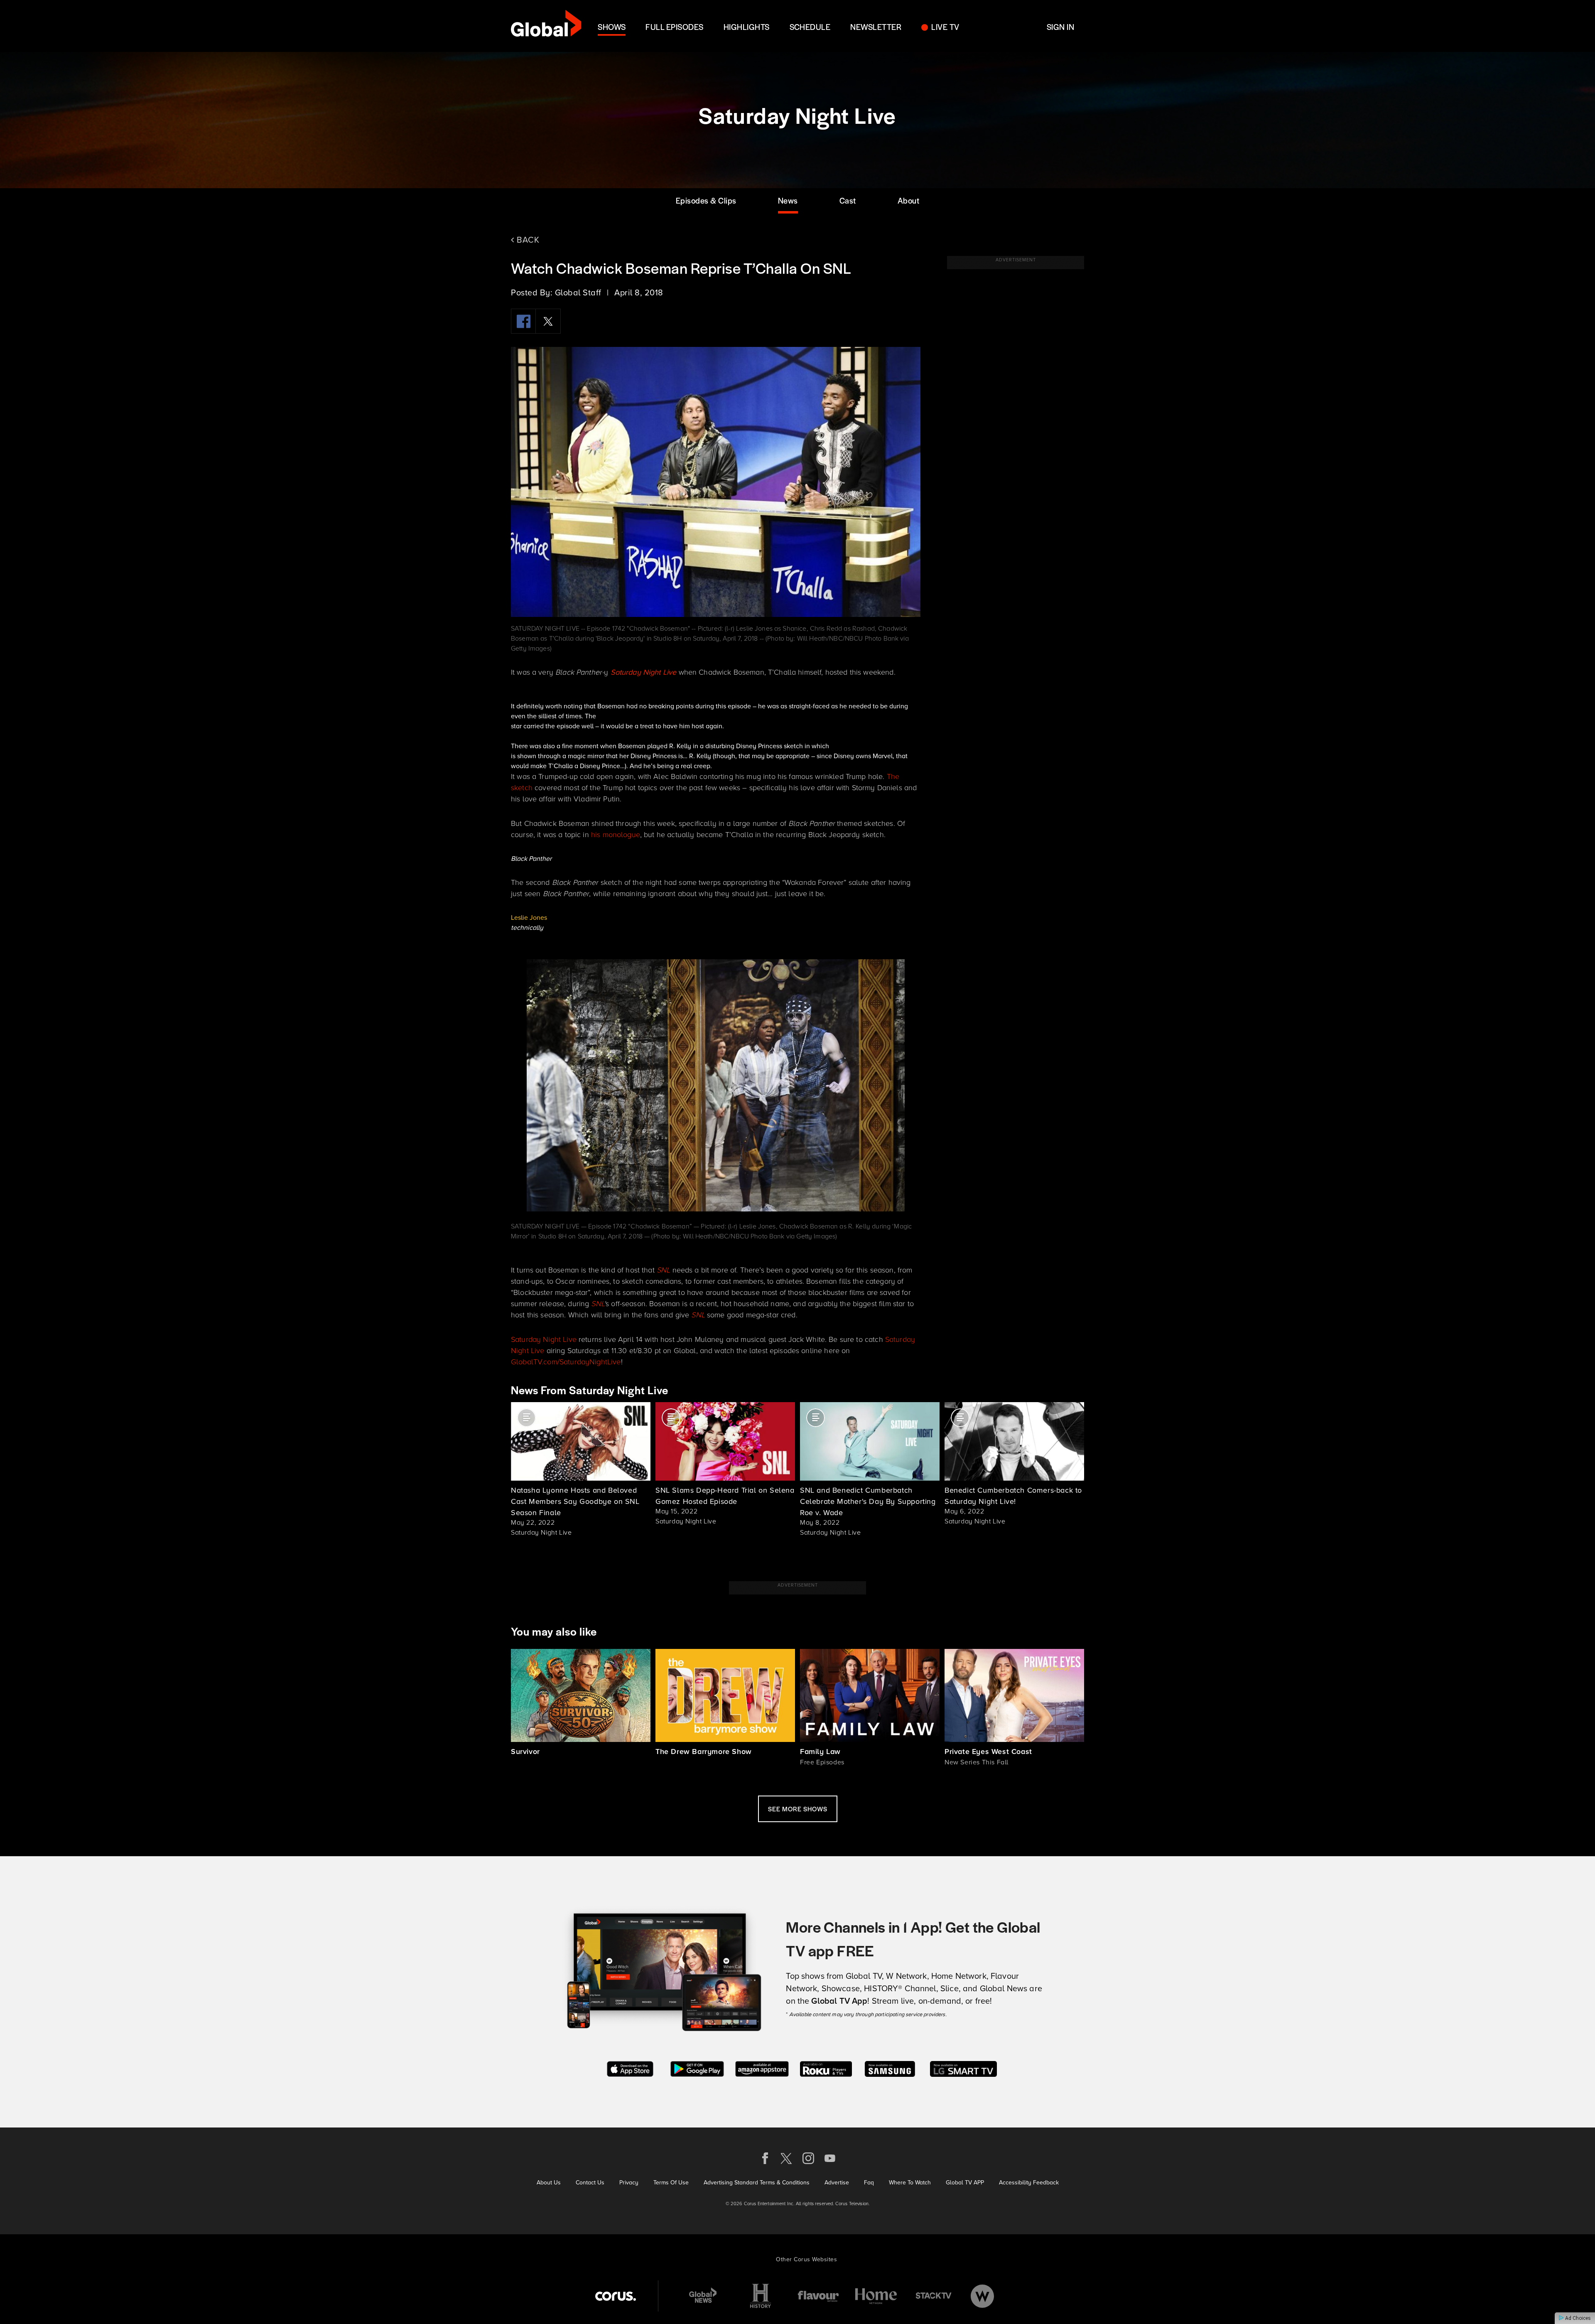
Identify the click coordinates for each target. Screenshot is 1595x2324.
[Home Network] (876, 2296)
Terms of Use (671, 2183)
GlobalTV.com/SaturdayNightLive (566, 1362)
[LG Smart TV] (963, 2068)
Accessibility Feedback (1029, 2183)
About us (549, 2183)
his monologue (616, 835)
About (909, 200)
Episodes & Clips (706, 200)
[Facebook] (523, 321)
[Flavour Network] (818, 2296)
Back (527, 240)
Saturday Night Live (544, 1339)
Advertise (837, 2183)
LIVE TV (945, 27)
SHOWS (612, 27)
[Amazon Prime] (762, 2068)
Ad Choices (1577, 2318)
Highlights (747, 27)
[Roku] (826, 2068)
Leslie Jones (529, 918)
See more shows (798, 1809)
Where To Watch (910, 2183)
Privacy (629, 2183)
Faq (869, 2183)
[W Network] (982, 2296)
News (788, 200)
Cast (848, 200)
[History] (761, 2296)
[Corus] (616, 2296)
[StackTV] (934, 2296)
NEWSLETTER (876, 27)
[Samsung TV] (890, 2068)
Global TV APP (965, 2183)
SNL (663, 1270)
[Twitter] (548, 321)
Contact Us (590, 2183)
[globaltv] (546, 26)
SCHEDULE (810, 27)
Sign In (1060, 27)
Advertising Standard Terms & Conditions (757, 2183)
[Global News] (703, 2296)
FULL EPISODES (674, 27)
